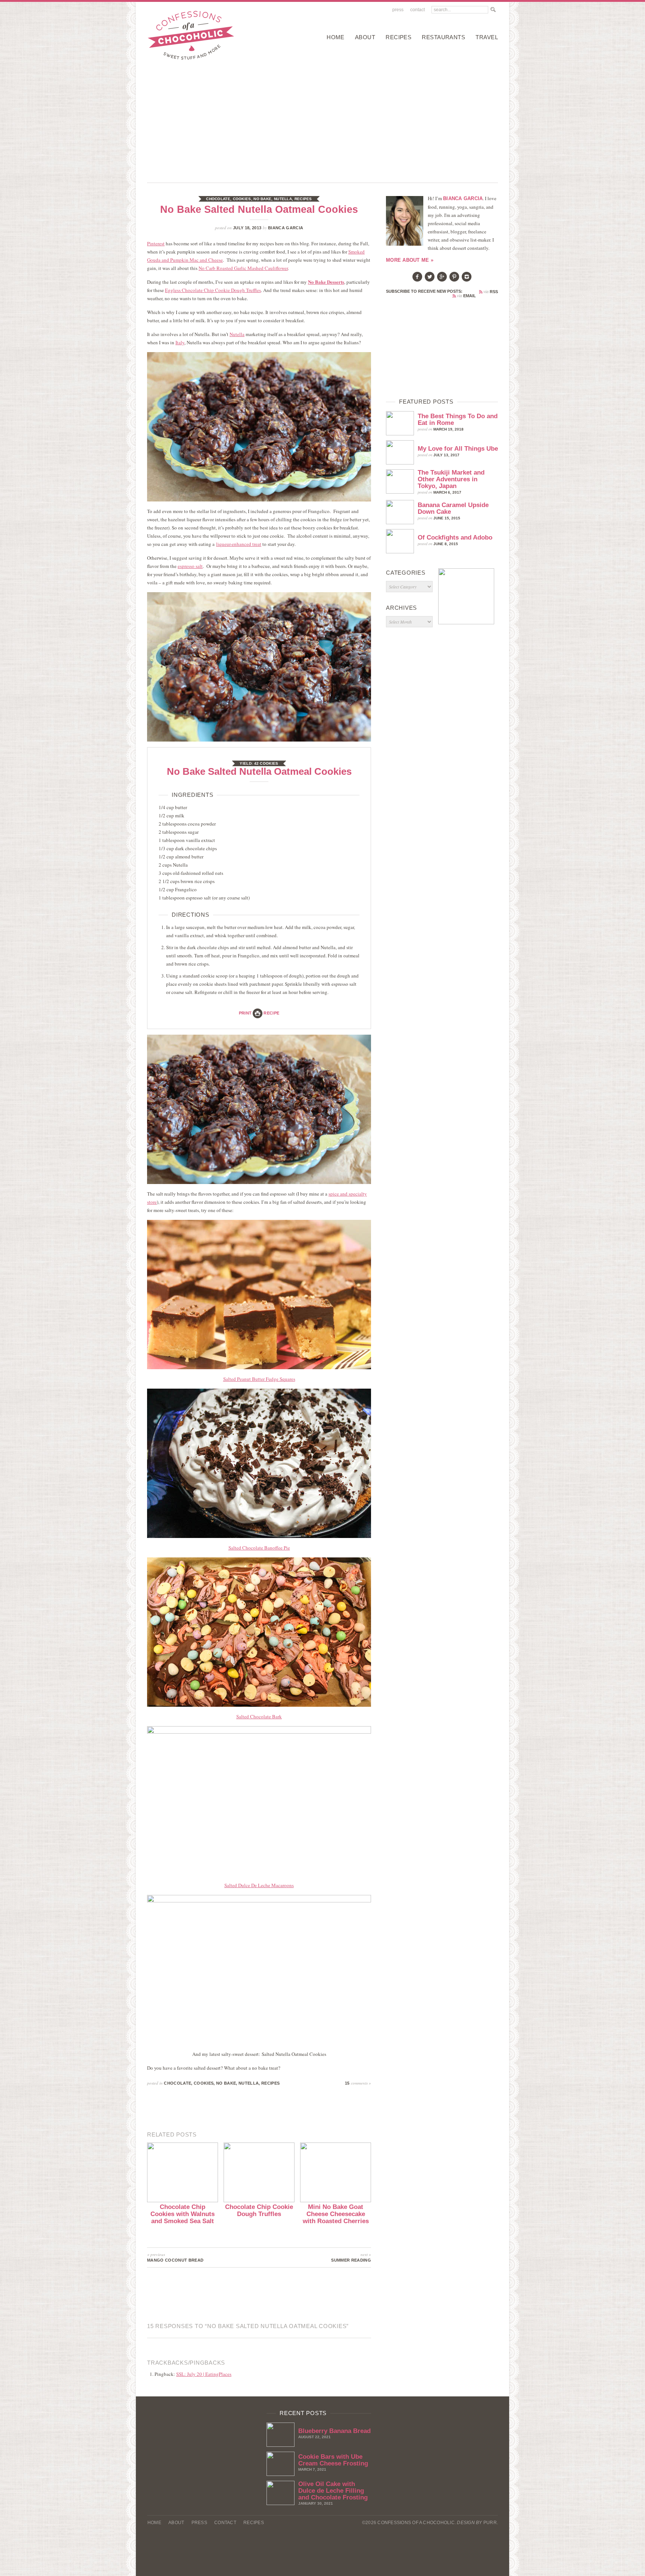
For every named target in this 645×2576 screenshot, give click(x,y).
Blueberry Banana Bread (334, 2431)
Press (398, 10)
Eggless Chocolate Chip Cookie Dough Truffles (213, 290)
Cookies (242, 199)
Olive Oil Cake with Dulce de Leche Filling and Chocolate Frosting (333, 2491)
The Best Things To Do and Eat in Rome (458, 420)
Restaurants (443, 37)
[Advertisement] (322, 119)
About (365, 37)
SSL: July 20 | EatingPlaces (204, 2374)
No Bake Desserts (326, 282)
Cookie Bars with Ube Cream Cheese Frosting (333, 2460)
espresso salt (190, 566)
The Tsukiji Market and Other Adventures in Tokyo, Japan (451, 479)
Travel (487, 37)
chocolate (218, 199)
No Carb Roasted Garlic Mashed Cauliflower (243, 268)
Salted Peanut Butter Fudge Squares (259, 1379)
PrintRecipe (259, 1013)
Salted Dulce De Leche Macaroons (259, 1885)
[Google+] (442, 280)
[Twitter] (430, 280)
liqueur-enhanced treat (239, 544)
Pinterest (156, 243)
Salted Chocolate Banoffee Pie (259, 1548)
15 (358, 2083)
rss (491, 292)
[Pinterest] (454, 280)
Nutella (283, 199)
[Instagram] (467, 280)
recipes (398, 37)
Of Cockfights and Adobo (455, 537)
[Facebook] (417, 280)
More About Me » (410, 260)
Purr (490, 2523)
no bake (262, 199)
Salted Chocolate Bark (259, 1716)
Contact (417, 10)
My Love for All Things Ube (458, 449)
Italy (180, 342)
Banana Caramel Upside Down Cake (453, 508)
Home (336, 37)
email (466, 296)
